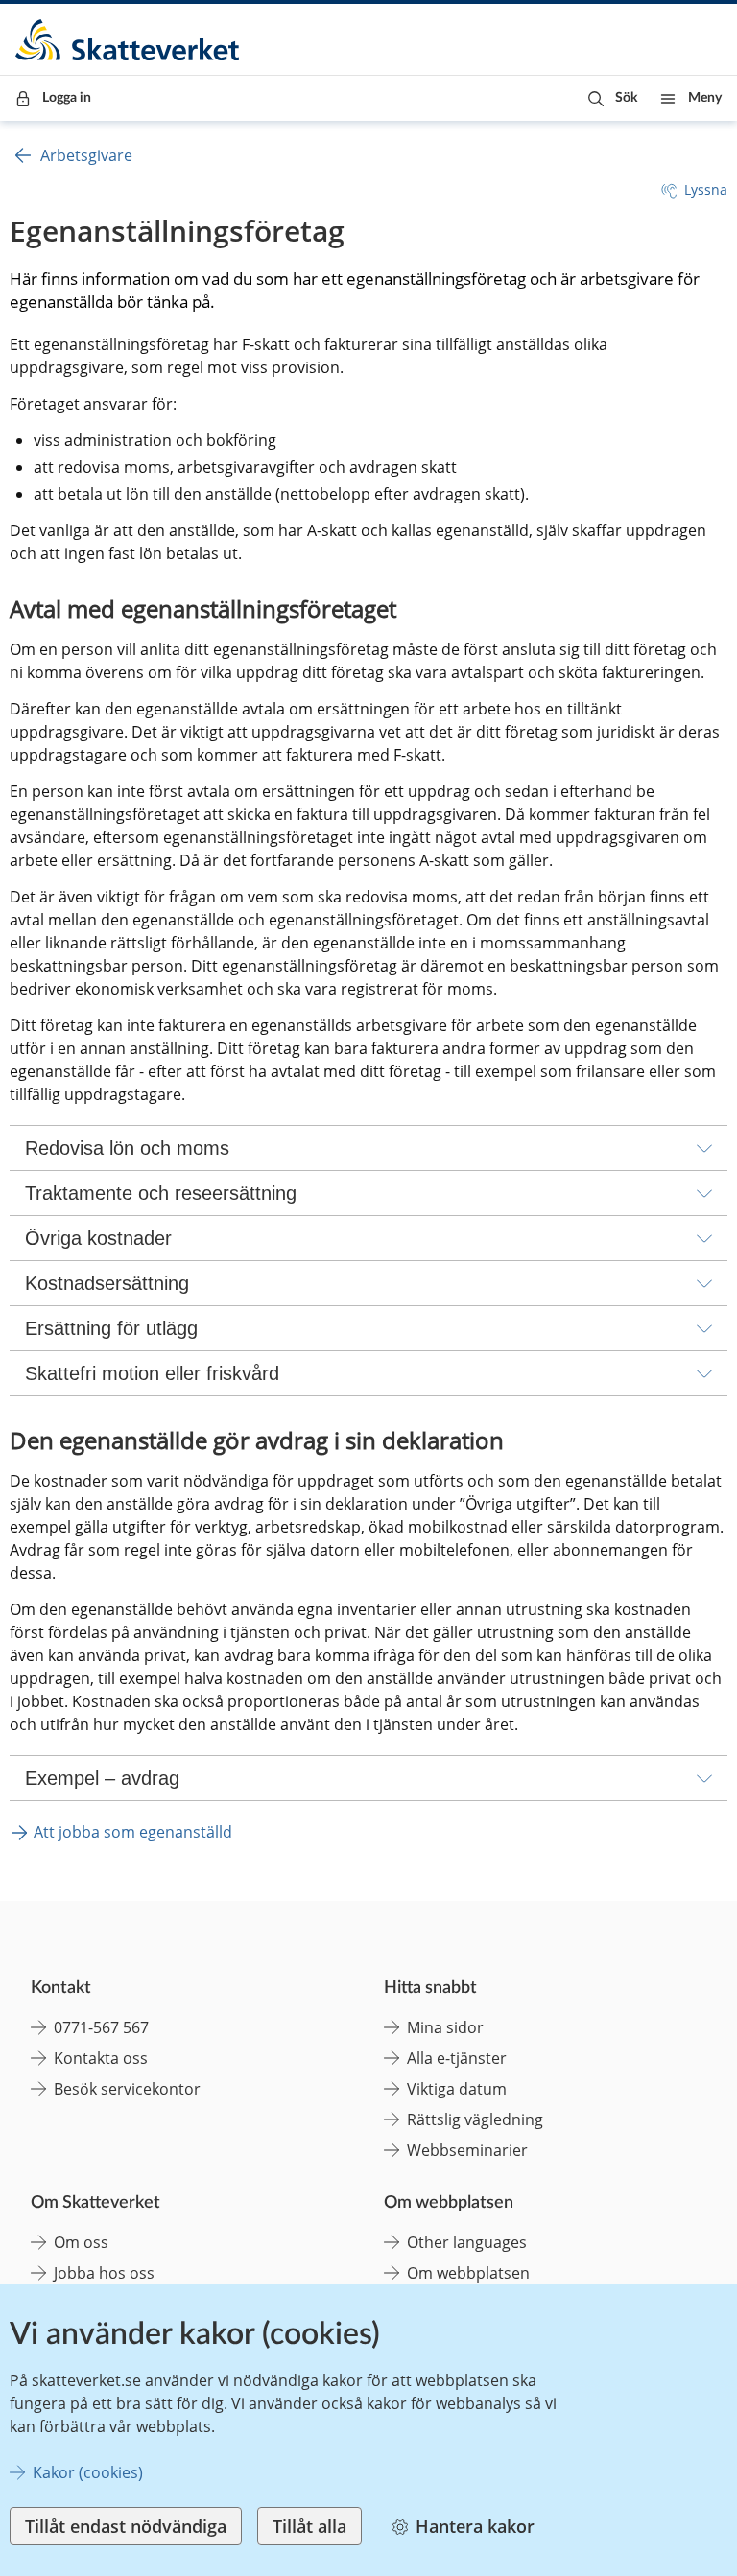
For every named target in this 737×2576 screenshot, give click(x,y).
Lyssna (706, 189)
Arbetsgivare (86, 155)
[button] (613, 98)
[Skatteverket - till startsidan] (129, 40)
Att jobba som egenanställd (133, 1832)
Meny (705, 98)
